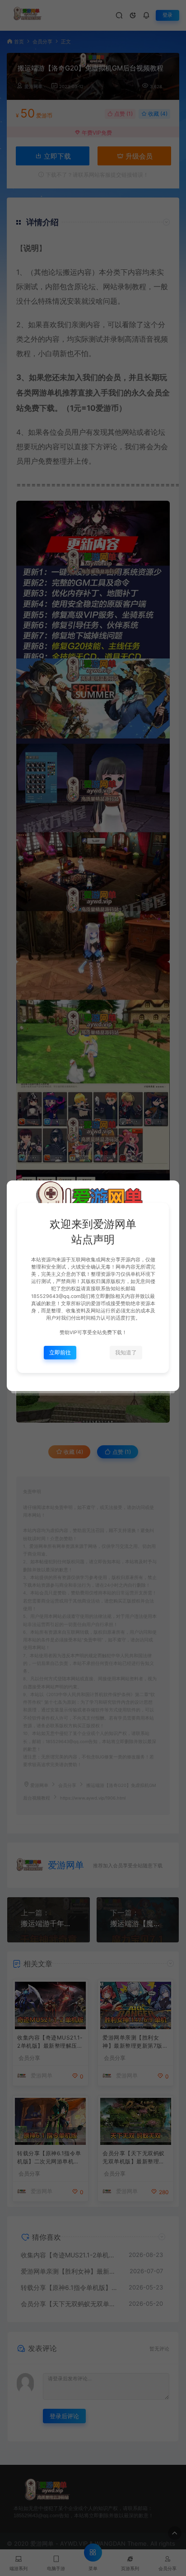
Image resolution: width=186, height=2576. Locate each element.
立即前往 (60, 1352)
